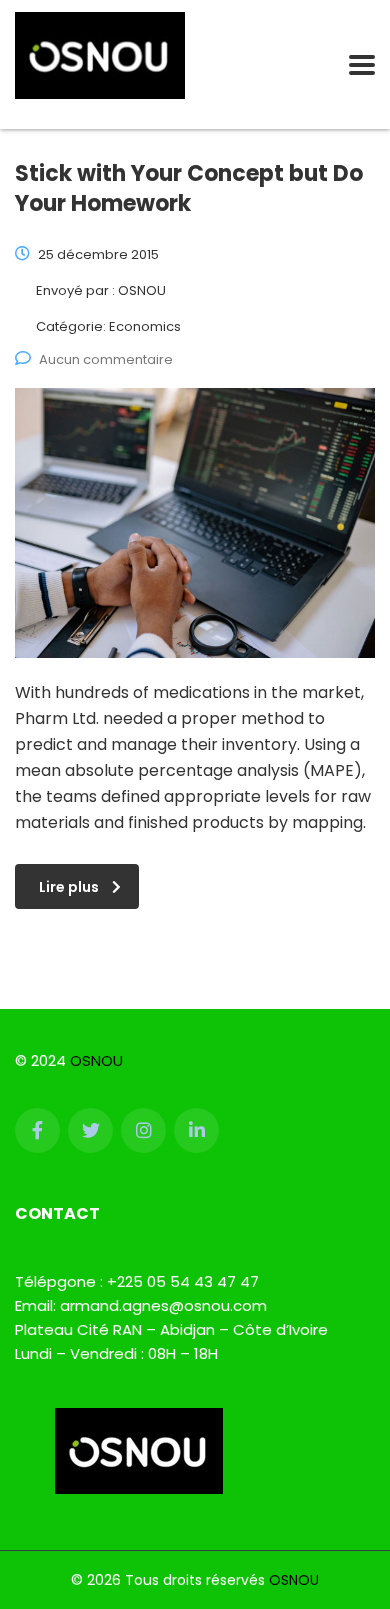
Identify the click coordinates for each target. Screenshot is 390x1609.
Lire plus (69, 887)
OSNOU (96, 1060)
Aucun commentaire (106, 359)
